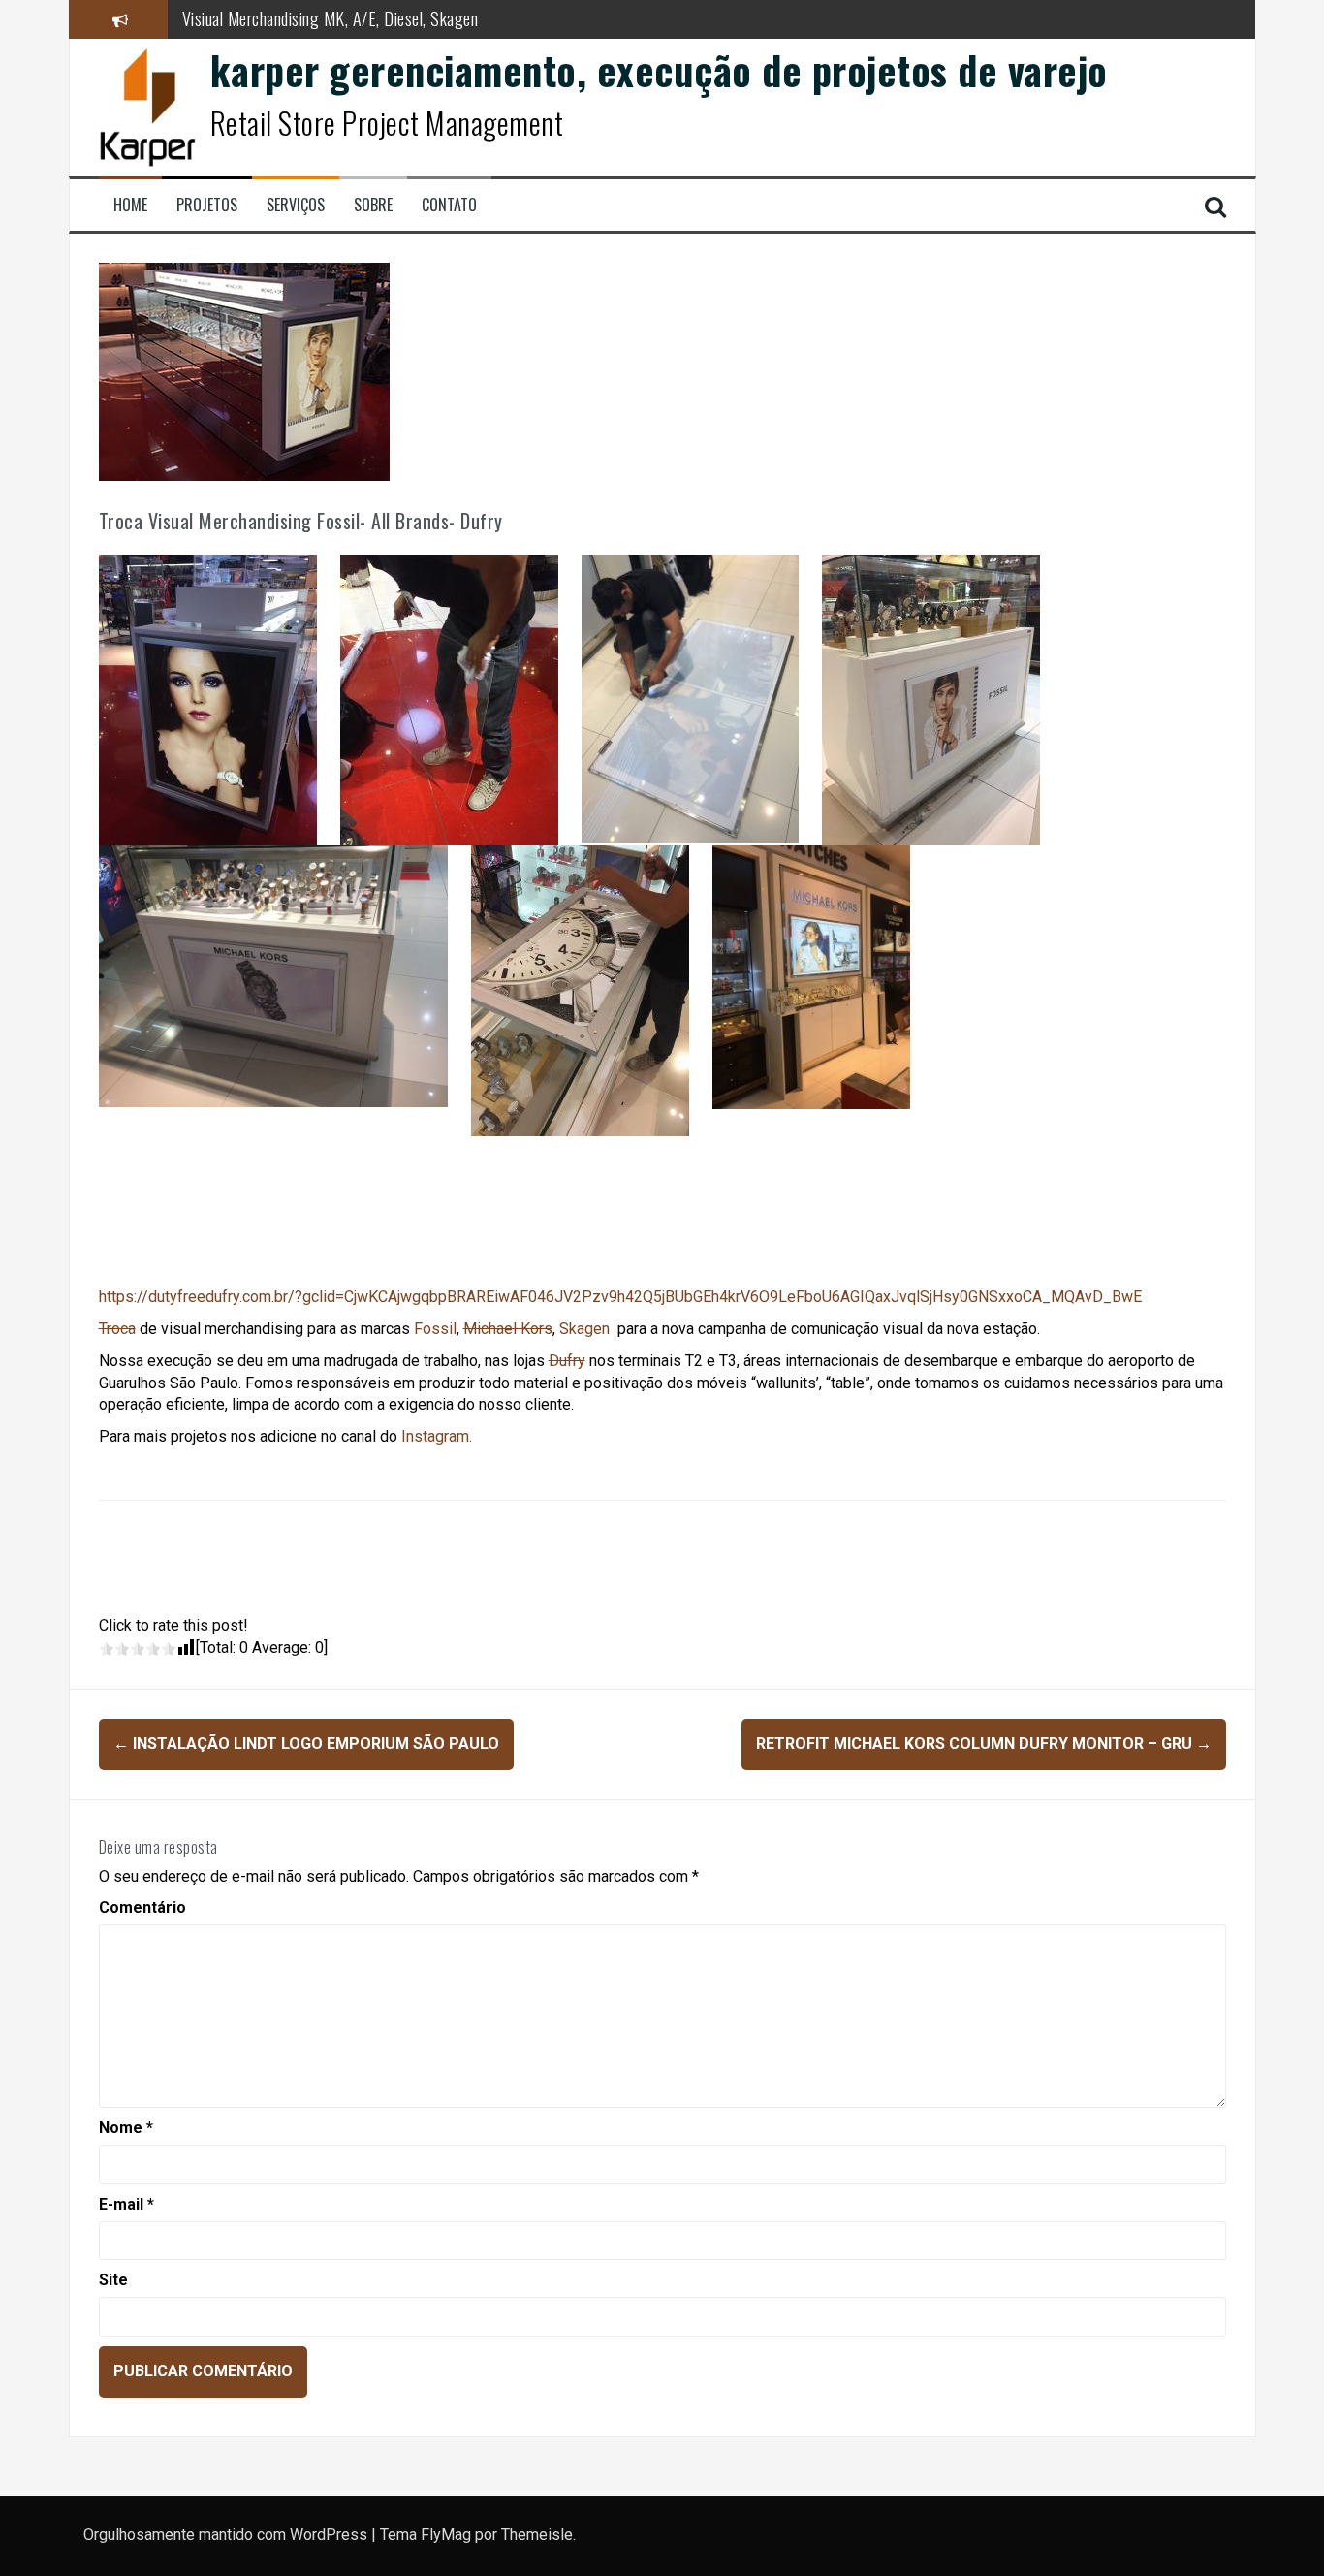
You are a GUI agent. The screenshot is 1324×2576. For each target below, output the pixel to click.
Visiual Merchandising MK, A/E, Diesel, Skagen (331, 18)
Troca (117, 1329)
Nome (126, 2128)
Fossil (435, 1329)
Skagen (584, 1329)
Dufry (567, 1361)
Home (130, 205)
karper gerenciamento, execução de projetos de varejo (659, 70)
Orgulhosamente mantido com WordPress (227, 2535)
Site (113, 2280)
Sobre (373, 205)
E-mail (126, 2204)
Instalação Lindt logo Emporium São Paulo (306, 1744)
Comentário (142, 1908)
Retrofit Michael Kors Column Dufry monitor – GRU (984, 1744)
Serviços (296, 205)
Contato (449, 205)
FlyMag (446, 2535)
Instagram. (437, 1436)
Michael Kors (508, 1329)
